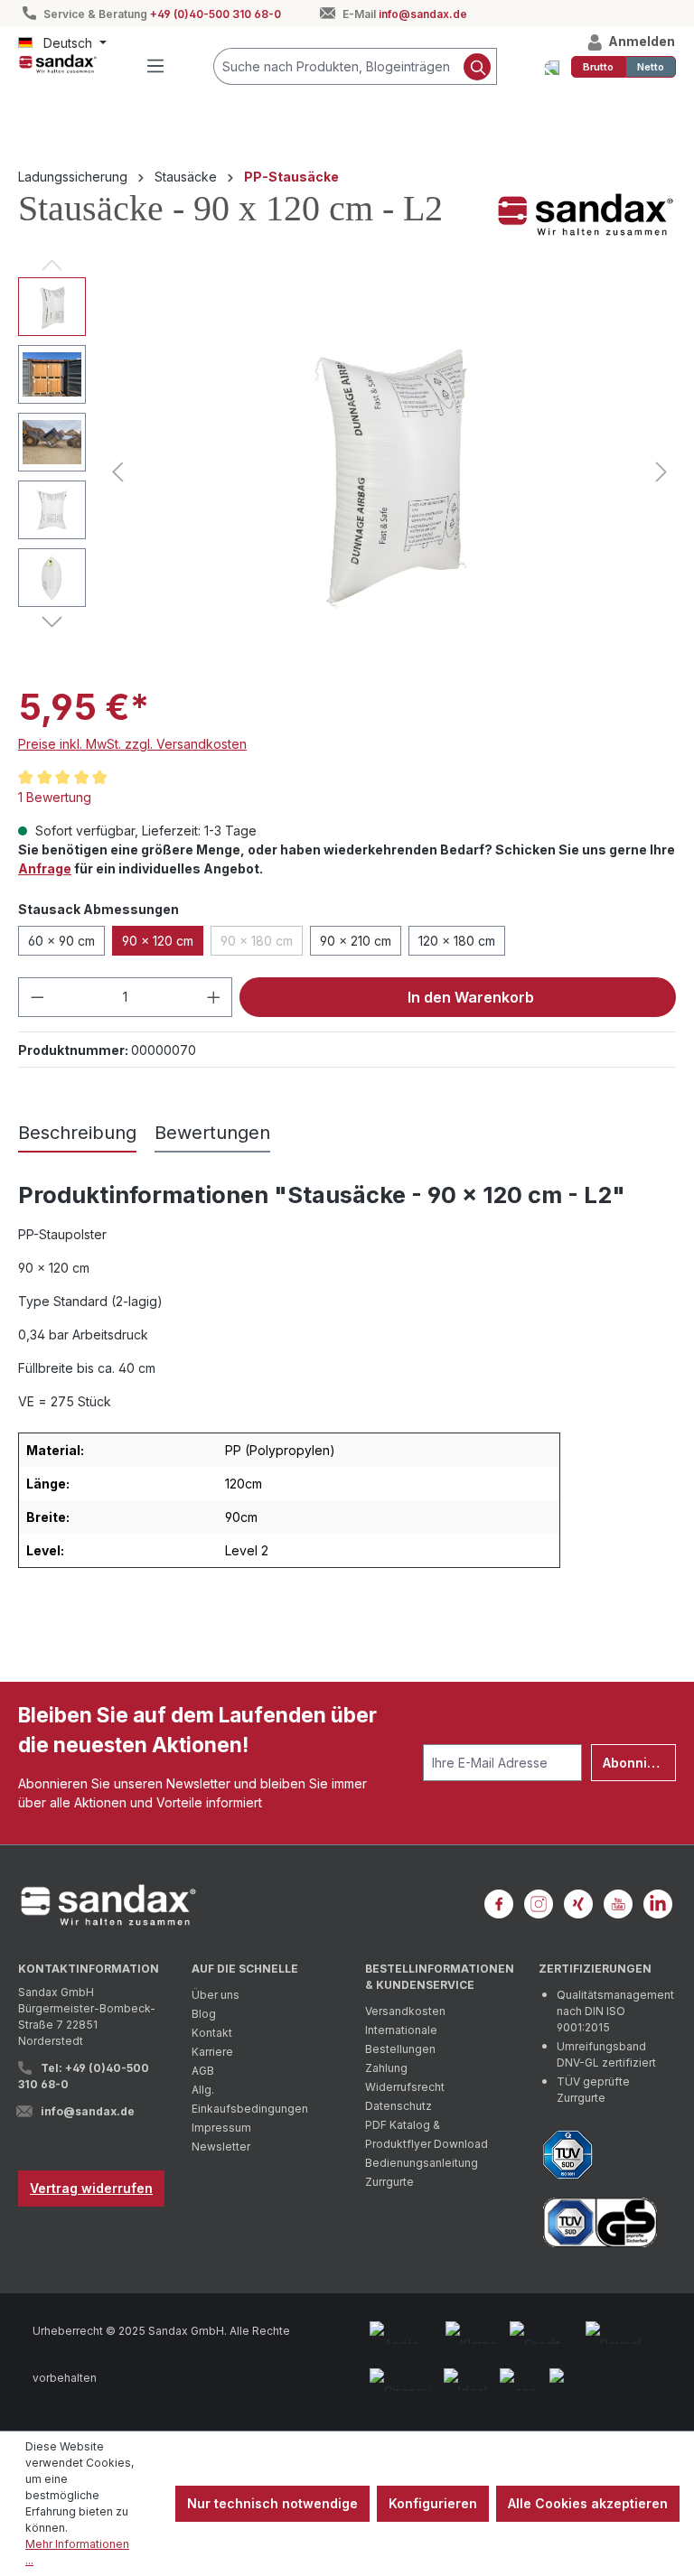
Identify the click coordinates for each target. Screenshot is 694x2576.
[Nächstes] (661, 472)
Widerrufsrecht (405, 2087)
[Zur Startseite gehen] (58, 63)
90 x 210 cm (356, 941)
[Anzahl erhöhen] (214, 997)
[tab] (77, 1134)
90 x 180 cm (262, 944)
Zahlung (386, 2068)
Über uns (216, 1995)
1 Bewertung (55, 797)
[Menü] (155, 66)
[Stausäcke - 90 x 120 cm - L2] (390, 472)
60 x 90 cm (61, 941)
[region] (347, 471)
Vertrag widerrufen (91, 2188)
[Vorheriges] (117, 472)
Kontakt (212, 2033)
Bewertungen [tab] (212, 1133)
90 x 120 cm (158, 941)
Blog (204, 2014)
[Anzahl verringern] (37, 997)
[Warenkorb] (552, 67)
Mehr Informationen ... (77, 2552)
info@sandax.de (423, 14)
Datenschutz (399, 2106)
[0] (598, 67)
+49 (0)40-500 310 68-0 (216, 14)
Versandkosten (405, 2011)
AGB (203, 2071)
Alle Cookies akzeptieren (588, 2503)
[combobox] (336, 66)
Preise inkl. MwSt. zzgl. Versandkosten (132, 744)
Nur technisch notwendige (272, 2503)
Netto (651, 67)
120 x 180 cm (457, 941)
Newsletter (221, 2147)
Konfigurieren (433, 2503)
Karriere (212, 2052)
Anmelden (640, 41)
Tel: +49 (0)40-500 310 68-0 (84, 2076)
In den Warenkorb (469, 997)
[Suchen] (478, 66)
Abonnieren (639, 1763)
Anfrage (45, 868)
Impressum (221, 2128)
